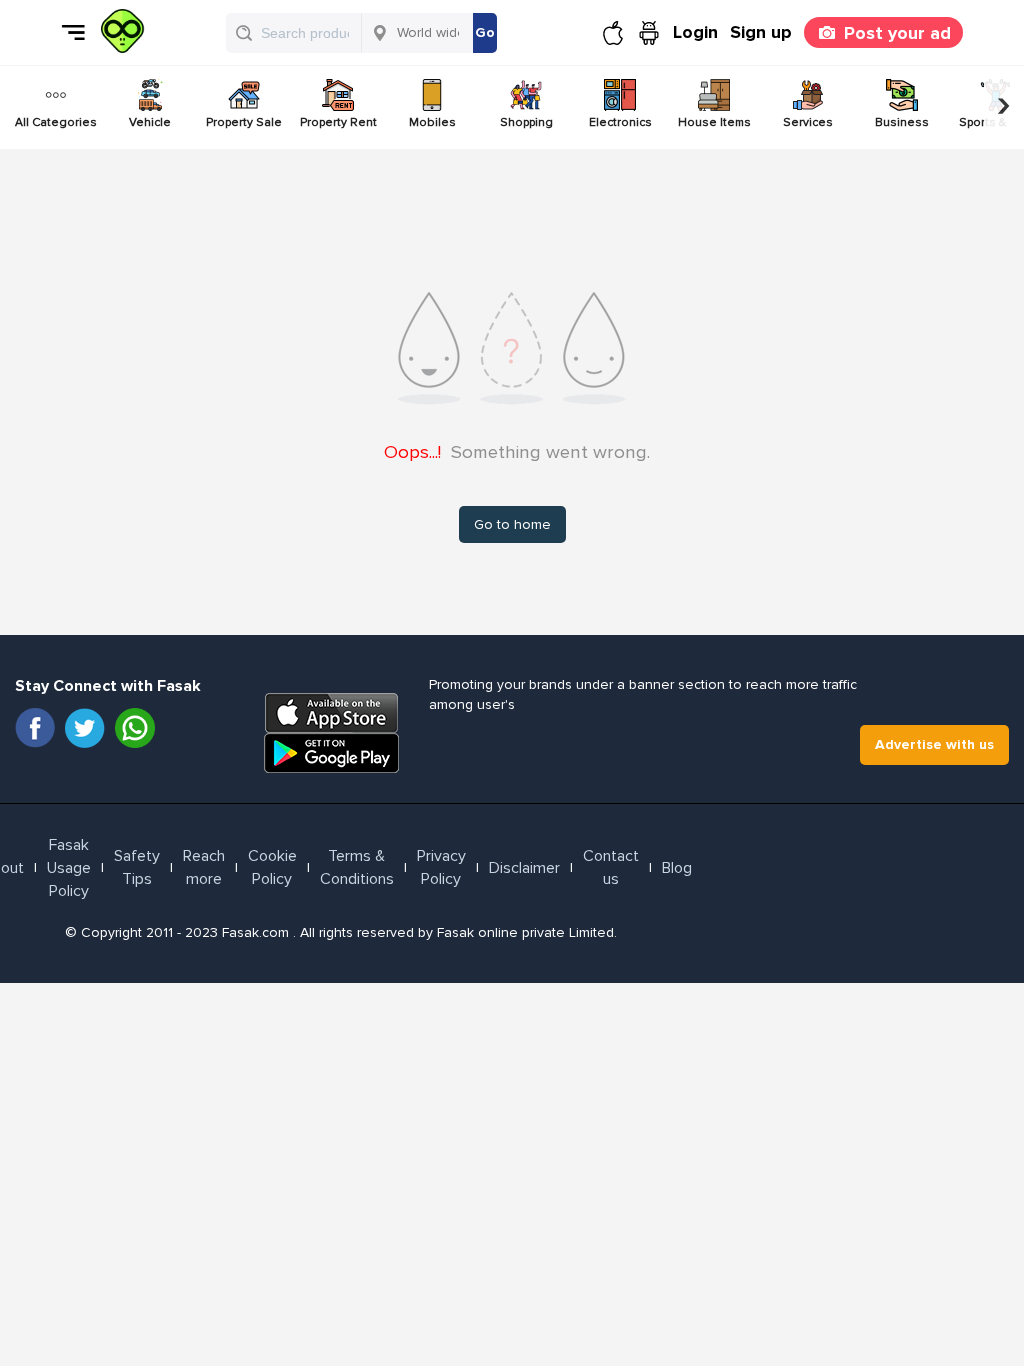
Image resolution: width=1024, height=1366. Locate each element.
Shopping (526, 122)
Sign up (761, 32)
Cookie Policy (272, 867)
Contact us (611, 867)
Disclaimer (524, 868)
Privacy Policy (441, 867)
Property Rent (338, 122)
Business (902, 122)
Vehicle (150, 122)
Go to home (512, 524)
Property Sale (244, 122)
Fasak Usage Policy (69, 868)
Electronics (620, 122)
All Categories (56, 122)
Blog (677, 868)
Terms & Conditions (357, 867)
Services (808, 122)
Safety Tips (137, 867)
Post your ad (897, 33)
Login (695, 32)
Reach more (204, 867)
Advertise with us (934, 744)
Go (485, 32)
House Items (714, 122)
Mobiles (432, 122)
